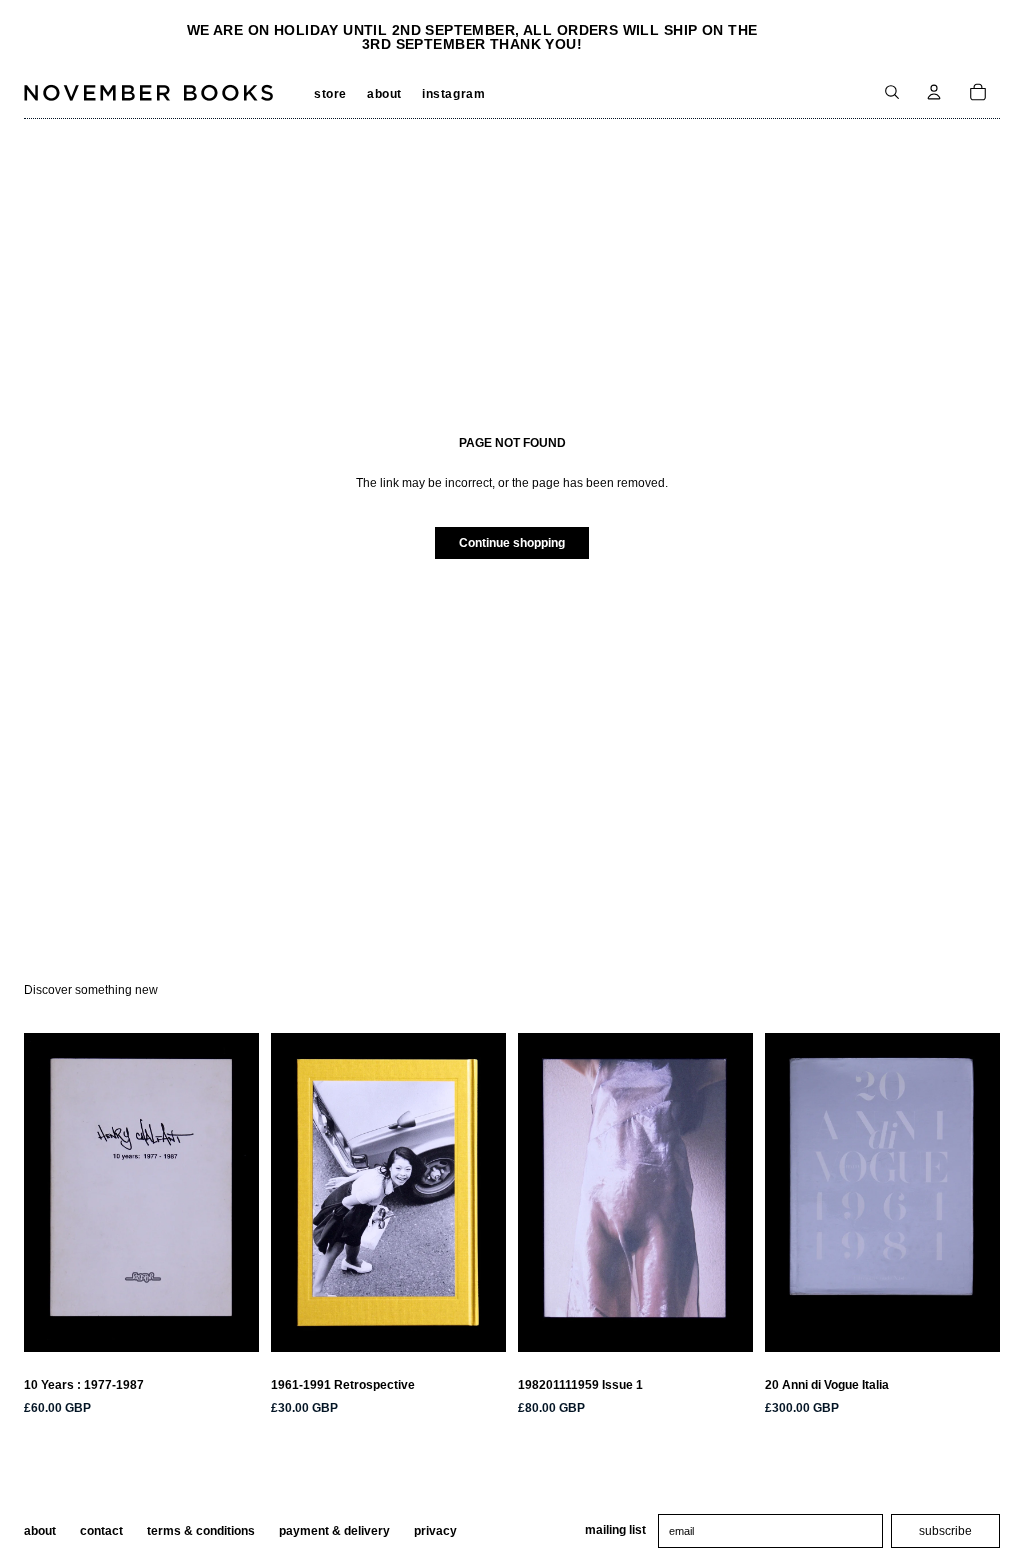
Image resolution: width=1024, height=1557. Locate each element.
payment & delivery (334, 1531)
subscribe (945, 1531)
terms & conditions (201, 1531)
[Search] (892, 92)
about (40, 1531)
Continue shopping (512, 543)
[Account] (934, 92)
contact (101, 1531)
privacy (435, 1531)
